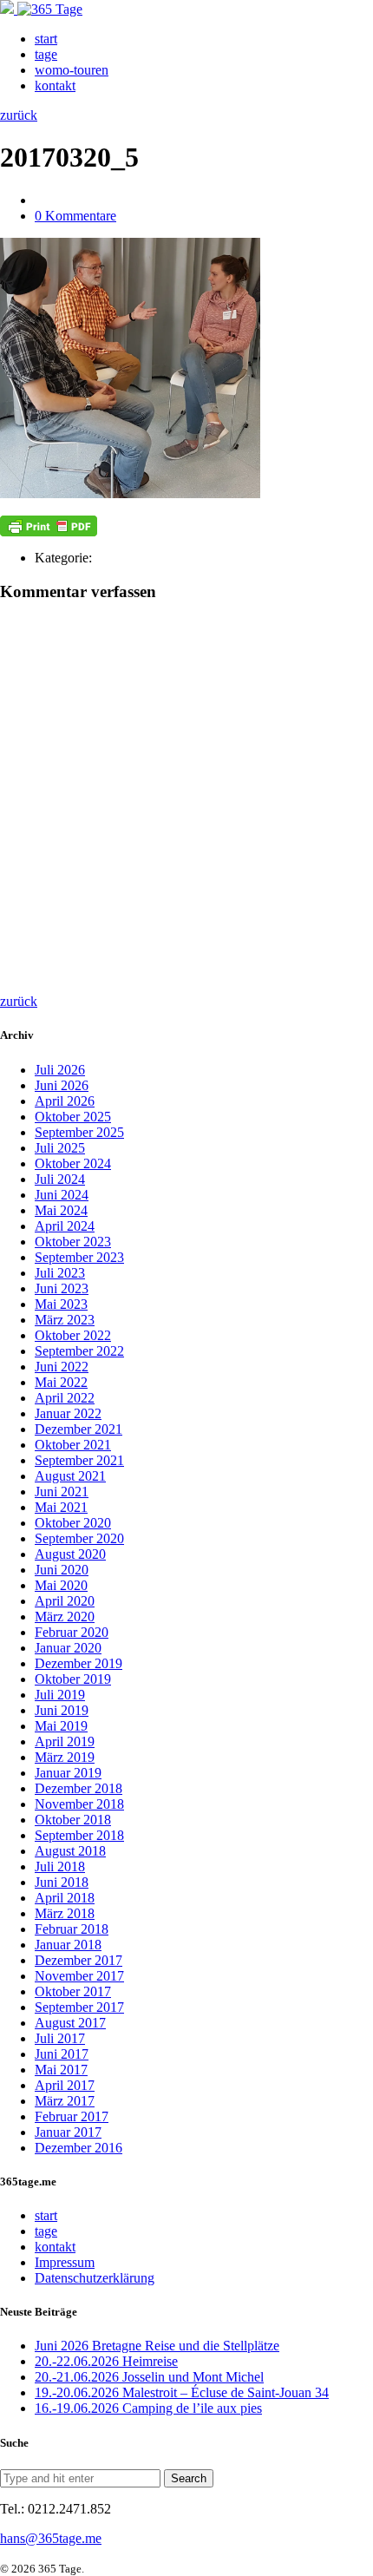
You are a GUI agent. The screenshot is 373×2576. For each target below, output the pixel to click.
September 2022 (79, 1351)
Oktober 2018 (73, 1820)
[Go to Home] (41, 9)
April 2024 (65, 1226)
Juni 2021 (62, 1492)
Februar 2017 (72, 2116)
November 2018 (79, 1804)
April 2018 (65, 1898)
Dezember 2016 (79, 2148)
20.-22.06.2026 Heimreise (106, 2361)
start (46, 39)
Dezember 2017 (79, 1960)
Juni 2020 (62, 1570)
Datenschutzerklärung (95, 2278)
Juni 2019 (62, 1710)
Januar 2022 (68, 1413)
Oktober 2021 (73, 1445)
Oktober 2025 (73, 1117)
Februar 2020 (72, 1632)
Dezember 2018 (79, 1788)
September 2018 (79, 1835)
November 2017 (79, 1976)
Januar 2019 (68, 1773)
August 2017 (70, 2023)
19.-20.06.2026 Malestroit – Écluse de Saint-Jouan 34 (182, 2392)
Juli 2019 (60, 1695)
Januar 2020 (68, 1648)
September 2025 (79, 1132)
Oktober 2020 (73, 1523)
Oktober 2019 (73, 1679)
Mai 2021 (61, 1507)
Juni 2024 (62, 1195)
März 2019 (65, 1757)
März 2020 (65, 1617)
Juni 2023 (62, 1288)
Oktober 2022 (73, 1335)
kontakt (55, 85)
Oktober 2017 (73, 1991)
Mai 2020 (61, 1585)
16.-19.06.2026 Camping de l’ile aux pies (148, 2408)
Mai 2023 (61, 1304)
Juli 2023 (60, 1273)
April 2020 (65, 1601)
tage (46, 54)
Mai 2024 (61, 1210)
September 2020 (79, 1538)
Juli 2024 (60, 1179)
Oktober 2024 (73, 1163)
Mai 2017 (61, 2070)
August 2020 (70, 1554)
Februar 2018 (72, 1929)
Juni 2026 (62, 1085)
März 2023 (65, 1320)
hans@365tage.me (51, 2538)
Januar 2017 (68, 2132)
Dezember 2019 (79, 1663)
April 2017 (65, 2085)
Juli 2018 (60, 1866)
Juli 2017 (60, 2038)
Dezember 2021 (79, 1429)
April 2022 (65, 1398)
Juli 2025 (60, 1148)
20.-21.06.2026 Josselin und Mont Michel (149, 2377)
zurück (19, 115)
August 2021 (70, 1476)
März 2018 (65, 1913)
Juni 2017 (62, 2054)
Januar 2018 (68, 1945)
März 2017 (65, 2101)
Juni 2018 (62, 1882)
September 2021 (79, 1460)
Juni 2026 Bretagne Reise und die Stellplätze (157, 2346)
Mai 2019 (61, 1726)
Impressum (65, 2262)
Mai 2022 (61, 1382)
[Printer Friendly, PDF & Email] (49, 526)
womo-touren (72, 70)
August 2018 (70, 1851)
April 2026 (65, 1101)
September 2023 (79, 1257)
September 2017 (79, 2007)
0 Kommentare (75, 216)
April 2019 (65, 1741)
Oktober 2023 (73, 1242)
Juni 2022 (62, 1367)
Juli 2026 (60, 1070)
